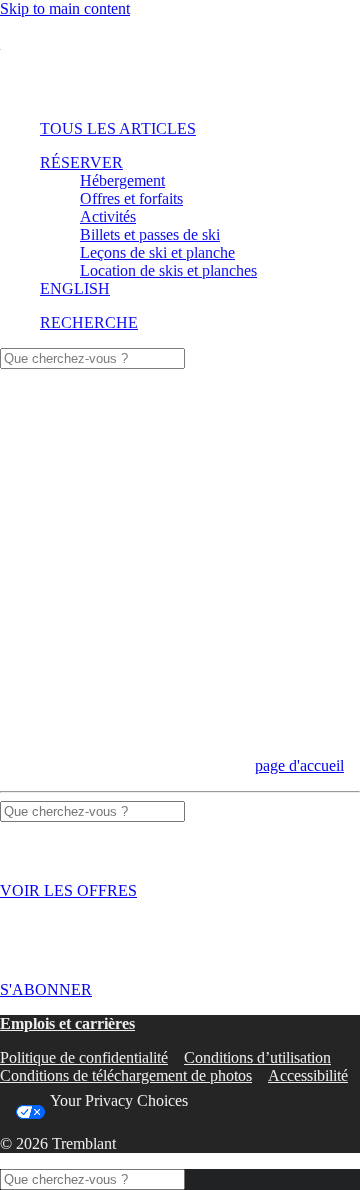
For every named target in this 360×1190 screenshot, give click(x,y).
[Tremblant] (180, 61)
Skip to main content (65, 8)
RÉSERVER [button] (81, 162)
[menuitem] (177, 129)
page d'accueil (299, 765)
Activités (108, 216)
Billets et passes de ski (150, 234)
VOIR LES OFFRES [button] (68, 890)
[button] (89, 322)
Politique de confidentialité (84, 1057)
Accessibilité (308, 1075)
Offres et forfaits (131, 198)
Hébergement (122, 180)
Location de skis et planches (168, 270)
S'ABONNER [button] (46, 989)
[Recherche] (92, 357)
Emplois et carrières (67, 1023)
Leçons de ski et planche (157, 252)
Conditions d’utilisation (257, 1057)
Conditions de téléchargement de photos (126, 1075)
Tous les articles (118, 128)
